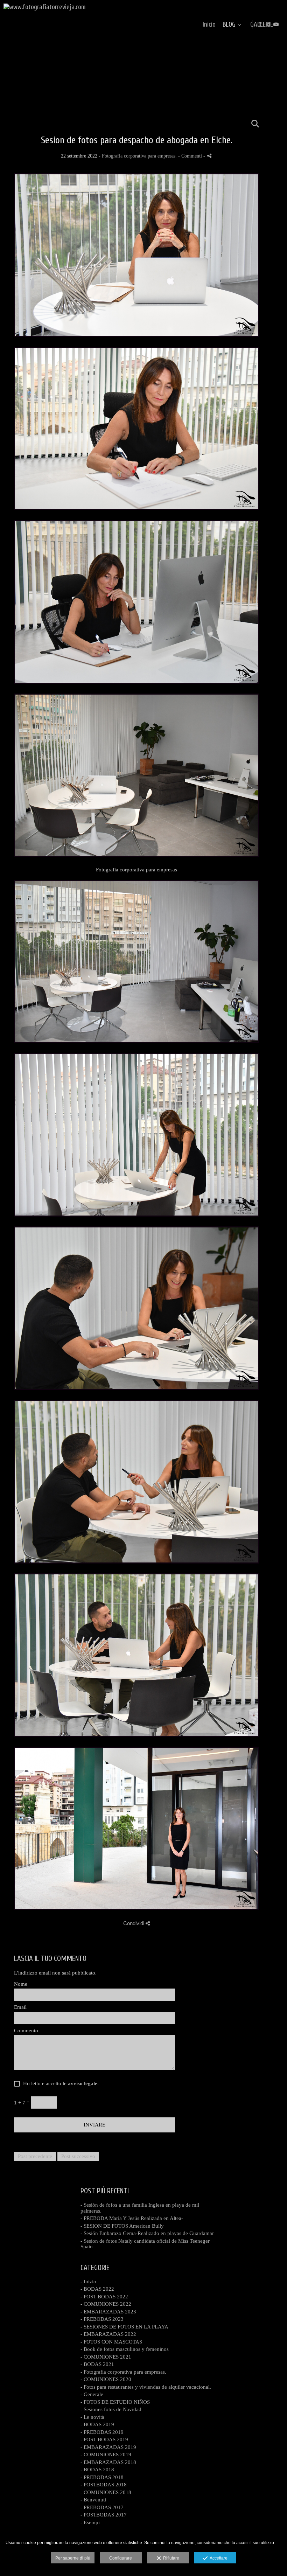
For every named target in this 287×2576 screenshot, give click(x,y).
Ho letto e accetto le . (59, 2083)
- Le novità (92, 2417)
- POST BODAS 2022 (104, 2297)
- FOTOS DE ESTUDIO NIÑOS (115, 2402)
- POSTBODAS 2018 (104, 2485)
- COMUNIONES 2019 (106, 2455)
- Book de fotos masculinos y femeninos (125, 2349)
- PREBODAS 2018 (102, 2477)
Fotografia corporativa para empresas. (139, 156)
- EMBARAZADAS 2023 (108, 2312)
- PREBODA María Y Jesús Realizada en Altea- (132, 2218)
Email (20, 2007)
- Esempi (90, 2522)
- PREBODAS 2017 (102, 2507)
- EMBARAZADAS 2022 (108, 2334)
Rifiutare (170, 2558)
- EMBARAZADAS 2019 (108, 2447)
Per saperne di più (73, 2558)
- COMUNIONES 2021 (106, 2357)
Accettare (218, 2558)
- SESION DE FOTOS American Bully (122, 2226)
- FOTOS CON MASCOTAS (111, 2342)
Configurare (121, 2558)
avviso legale (83, 2083)
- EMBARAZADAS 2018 (108, 2462)
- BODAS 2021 (97, 2364)
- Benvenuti (93, 2500)
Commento (26, 2031)
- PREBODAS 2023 (102, 2319)
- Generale (92, 2394)
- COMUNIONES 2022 (106, 2304)
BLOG (229, 25)
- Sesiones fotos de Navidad (111, 2409)
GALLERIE (262, 25)
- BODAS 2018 (97, 2470)
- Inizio (88, 2282)
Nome (21, 1984)
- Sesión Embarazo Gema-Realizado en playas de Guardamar (147, 2233)
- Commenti (191, 156)
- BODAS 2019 (97, 2424)
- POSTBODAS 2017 (104, 2515)
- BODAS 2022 (97, 2289)
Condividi (134, 1923)
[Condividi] (209, 156)
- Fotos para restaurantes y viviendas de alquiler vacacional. (146, 2387)
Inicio (209, 25)
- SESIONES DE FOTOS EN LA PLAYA (124, 2327)
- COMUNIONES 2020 (106, 2379)
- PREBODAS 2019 (102, 2432)
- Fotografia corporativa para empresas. (123, 2372)
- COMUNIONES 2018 (106, 2492)
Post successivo (78, 2156)
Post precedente (35, 2156)
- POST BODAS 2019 (104, 2439)
